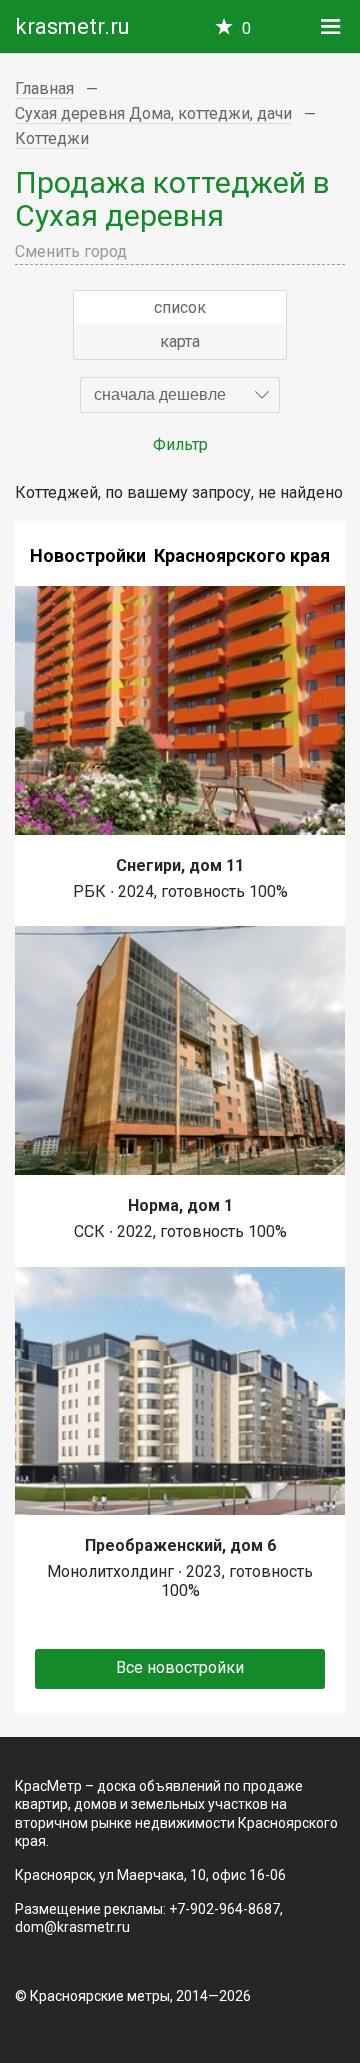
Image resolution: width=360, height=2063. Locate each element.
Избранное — (246, 28)
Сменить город (71, 251)
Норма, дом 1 (180, 1205)
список (180, 307)
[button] (180, 395)
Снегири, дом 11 (180, 865)
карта (180, 341)
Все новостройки (180, 1667)
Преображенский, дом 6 (180, 1545)
